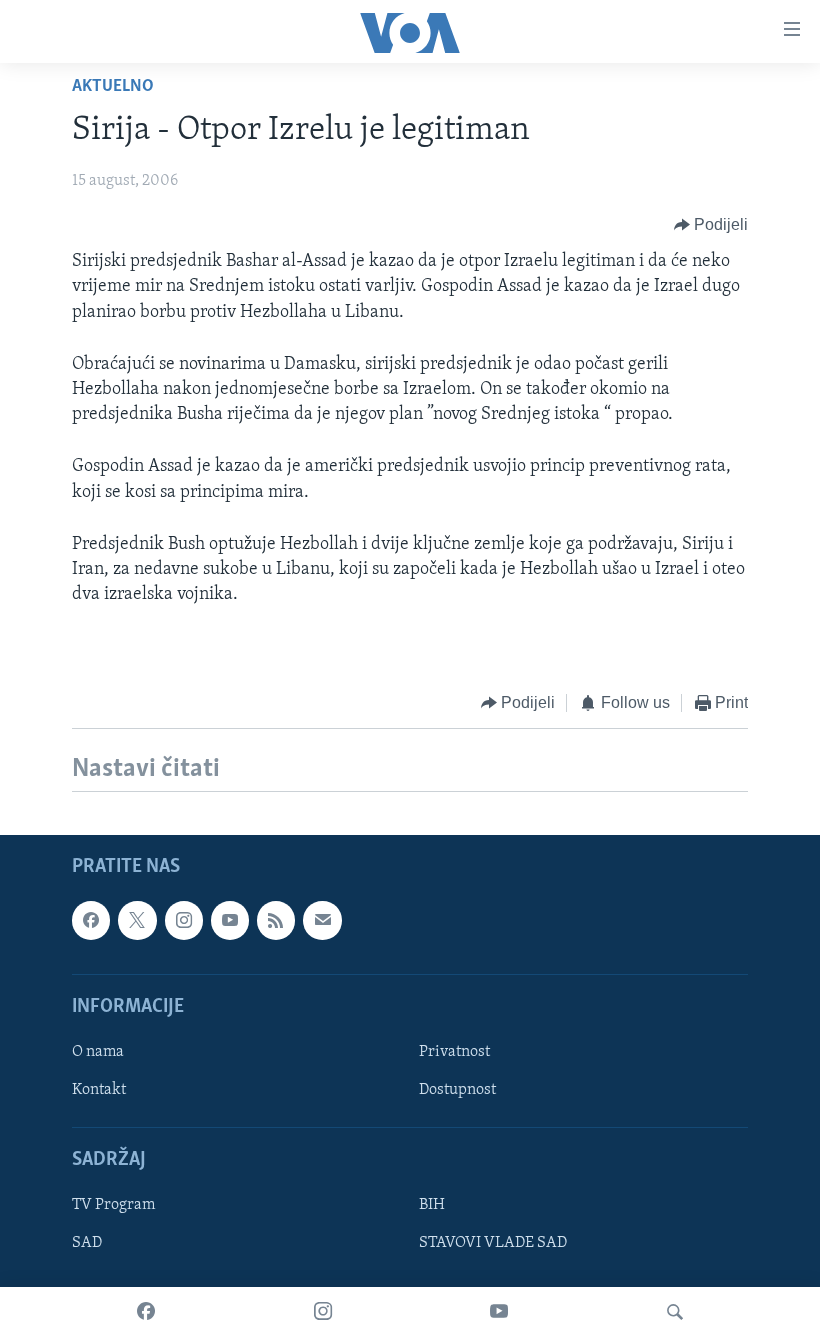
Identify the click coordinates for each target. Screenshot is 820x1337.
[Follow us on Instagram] (184, 920)
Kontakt (99, 1090)
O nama (98, 1052)
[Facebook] (146, 1312)
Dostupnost (457, 1090)
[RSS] (276, 920)
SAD (87, 1243)
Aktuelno (113, 87)
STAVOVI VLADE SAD (493, 1243)
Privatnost (454, 1052)
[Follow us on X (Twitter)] (137, 920)
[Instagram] (323, 1312)
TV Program (113, 1205)
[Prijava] (322, 920)
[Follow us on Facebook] (91, 920)
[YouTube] (499, 1312)
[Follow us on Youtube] (230, 920)
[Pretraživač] (675, 1312)
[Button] (711, 225)
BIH (432, 1205)
